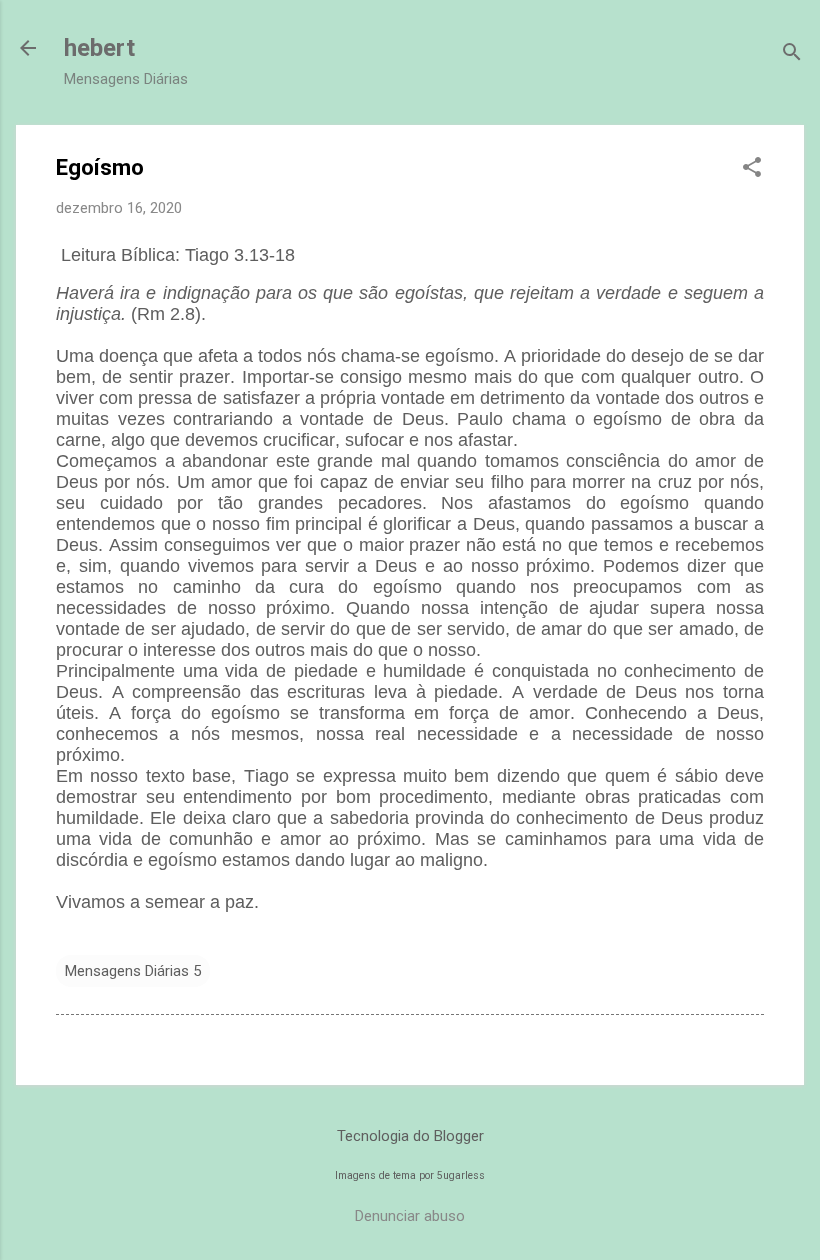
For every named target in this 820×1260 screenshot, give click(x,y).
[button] (752, 169)
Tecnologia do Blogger (410, 1136)
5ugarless (461, 1175)
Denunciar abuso (410, 1216)
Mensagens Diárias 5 (133, 971)
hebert (99, 48)
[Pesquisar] (792, 54)
